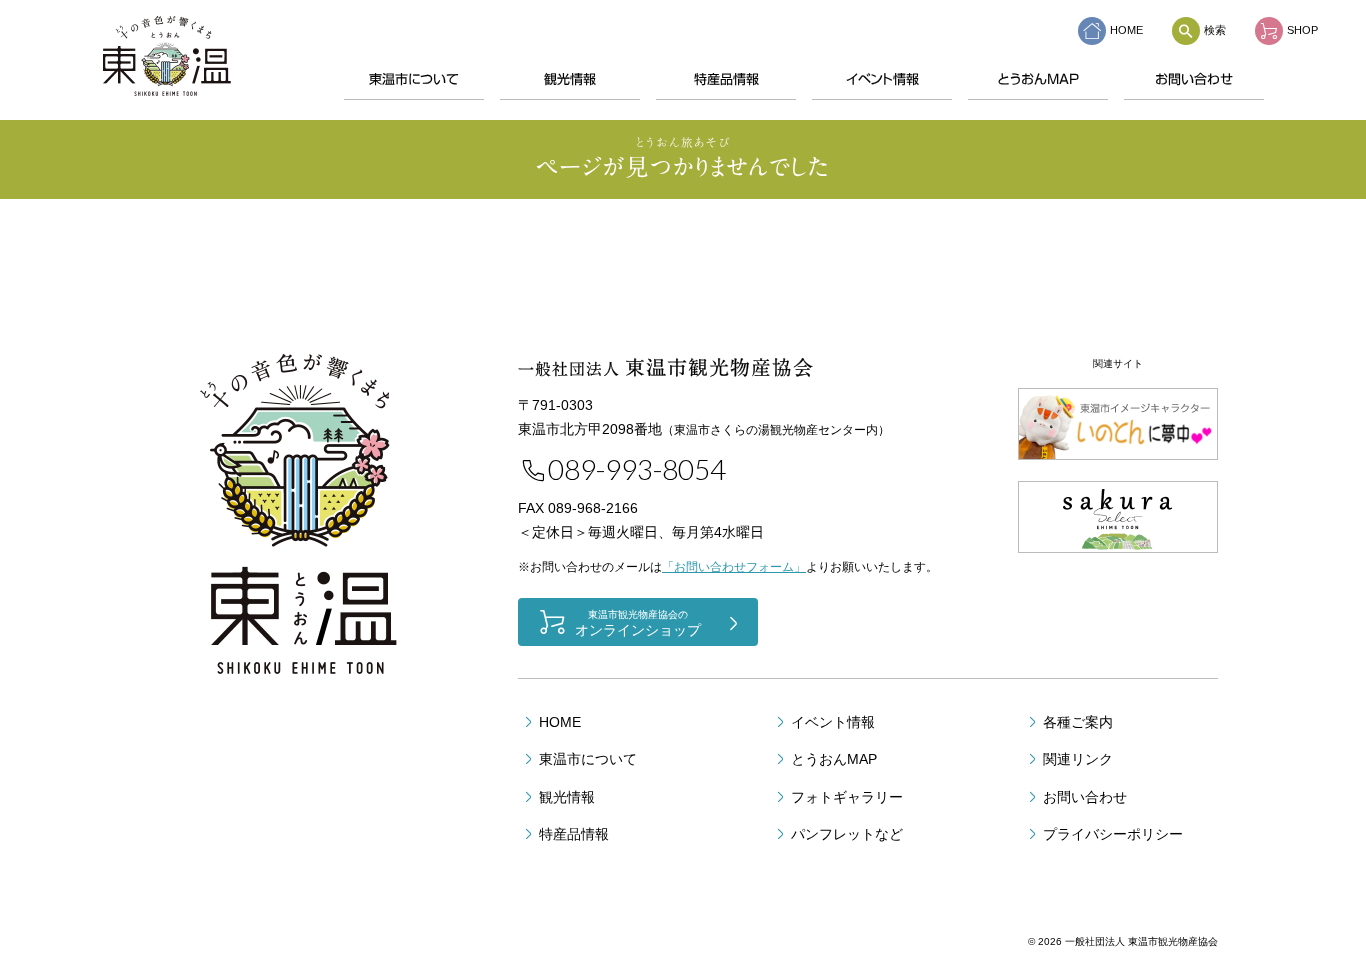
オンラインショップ (638, 623)
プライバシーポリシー (1113, 834)
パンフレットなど (847, 834)
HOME (1126, 30)
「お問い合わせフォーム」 (734, 567)
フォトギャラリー (847, 797)
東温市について (414, 79)
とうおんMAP (1038, 79)
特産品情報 (726, 79)
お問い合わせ (1194, 79)
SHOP (1302, 30)
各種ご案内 (1078, 722)
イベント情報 (882, 79)
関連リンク (1078, 759)
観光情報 (570, 79)
